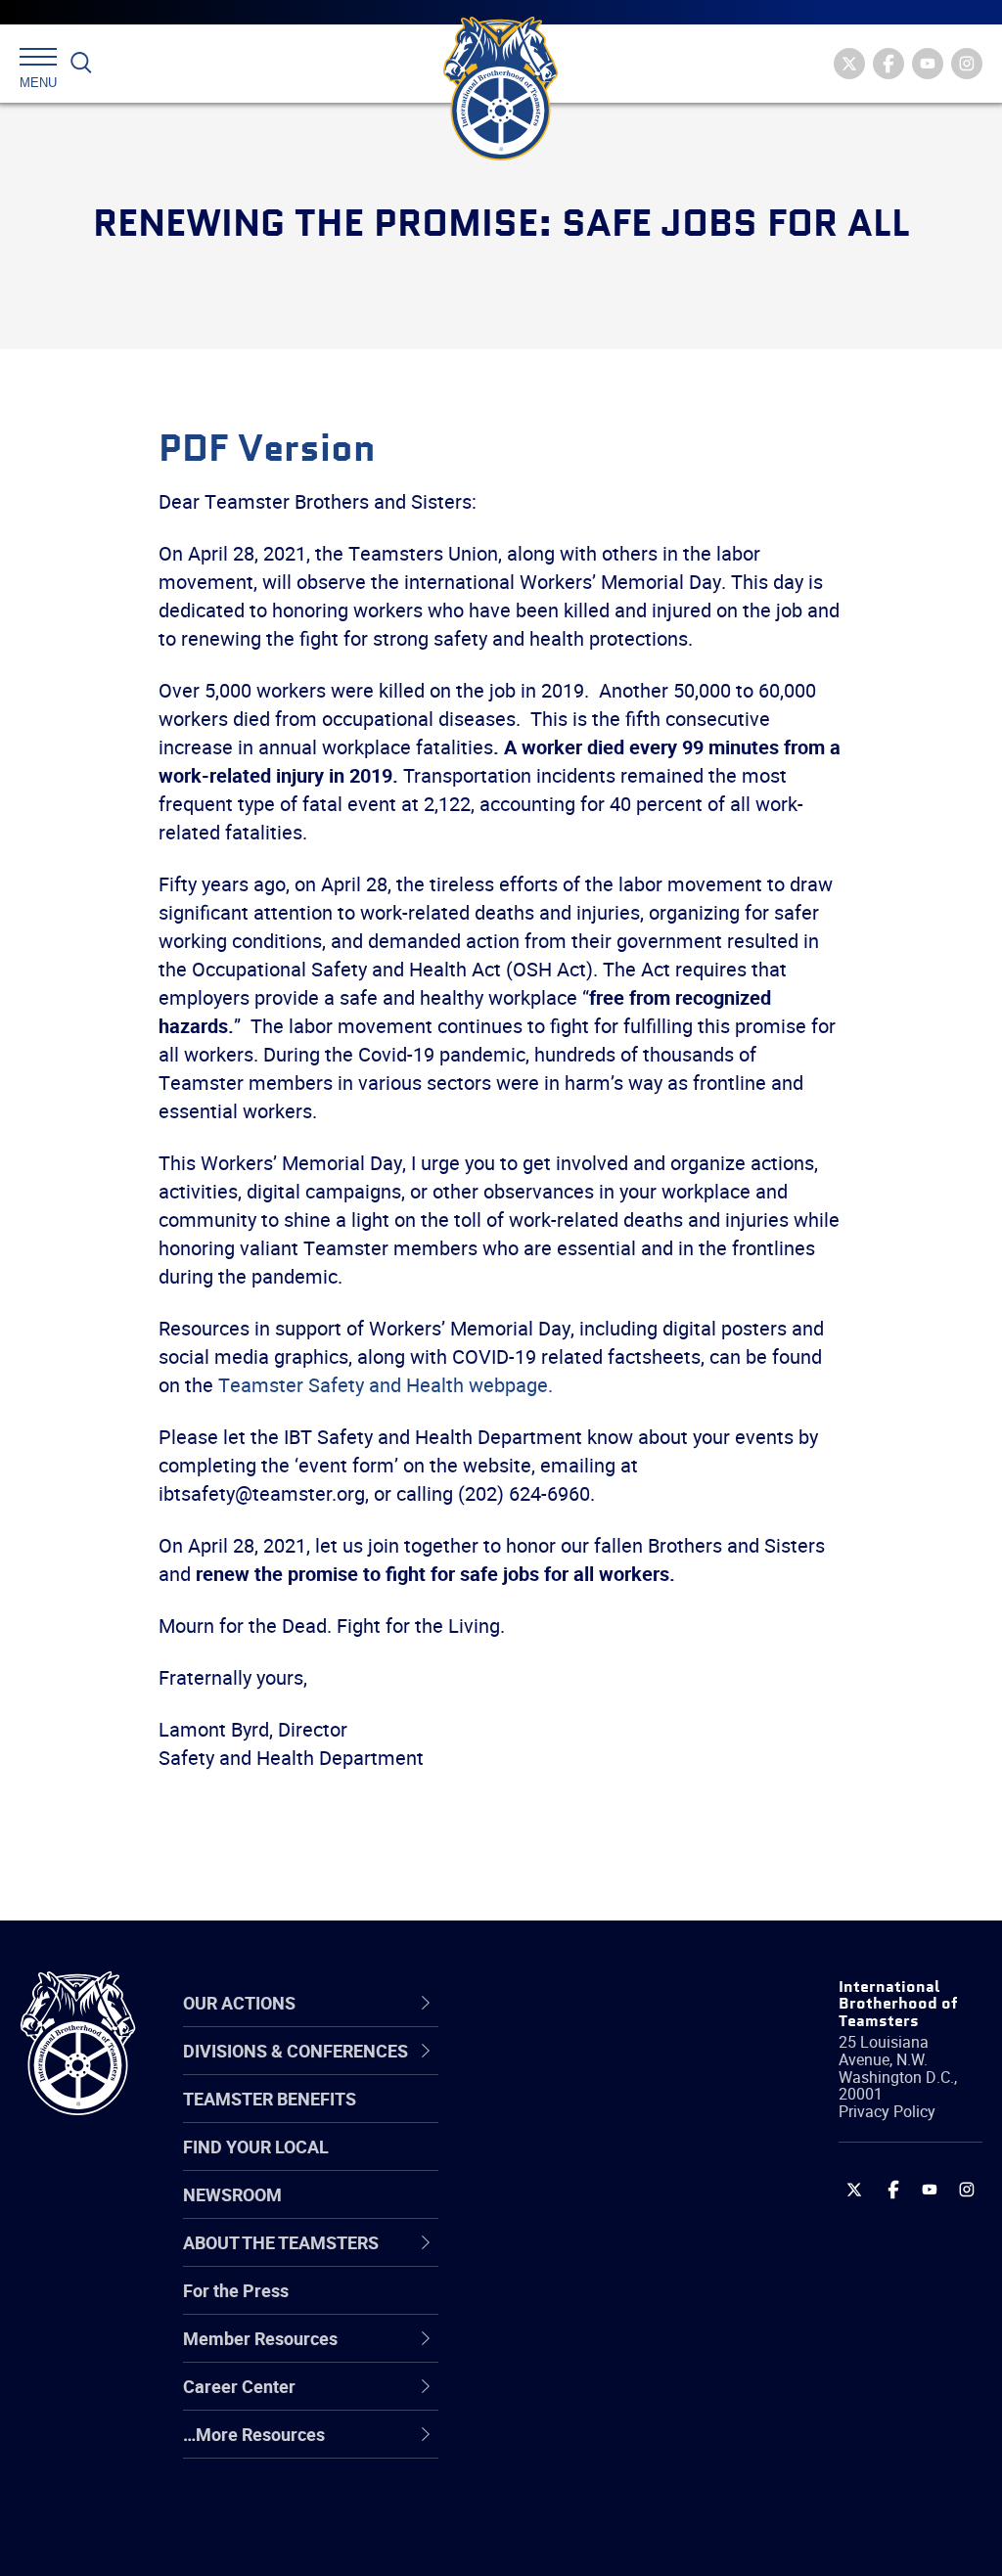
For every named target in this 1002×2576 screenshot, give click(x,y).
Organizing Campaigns (595, 2070)
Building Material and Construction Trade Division (589, 2211)
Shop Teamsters (571, 2164)
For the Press (236, 2290)
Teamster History (575, 2164)
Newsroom (232, 2194)
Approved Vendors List (595, 2258)
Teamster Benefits (270, 2099)
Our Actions (563, 2003)
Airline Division (564, 2070)
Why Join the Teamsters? (606, 2070)
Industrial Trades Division (604, 2540)
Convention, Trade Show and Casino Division (602, 2305)
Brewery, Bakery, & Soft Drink (597, 2164)
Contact (538, 2070)
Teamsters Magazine (590, 2117)
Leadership (550, 2117)
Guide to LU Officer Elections (580, 2305)
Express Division (570, 2352)
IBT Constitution (569, 2258)
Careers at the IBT (577, 2117)
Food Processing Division (604, 2399)
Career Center (574, 2003)
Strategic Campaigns (589, 2117)
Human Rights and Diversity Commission (592, 2492)
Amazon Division (572, 2117)
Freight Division (567, 2446)
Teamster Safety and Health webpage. (386, 1385)
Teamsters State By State (607, 2070)
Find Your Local (256, 2147)
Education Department (594, 2117)
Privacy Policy (887, 2111)
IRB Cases (547, 2305)
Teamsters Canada (582, 2211)
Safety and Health (577, 2164)
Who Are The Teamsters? (606, 2070)
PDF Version (267, 450)
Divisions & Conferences (568, 2002)
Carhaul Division (569, 2258)
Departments (558, 2211)
